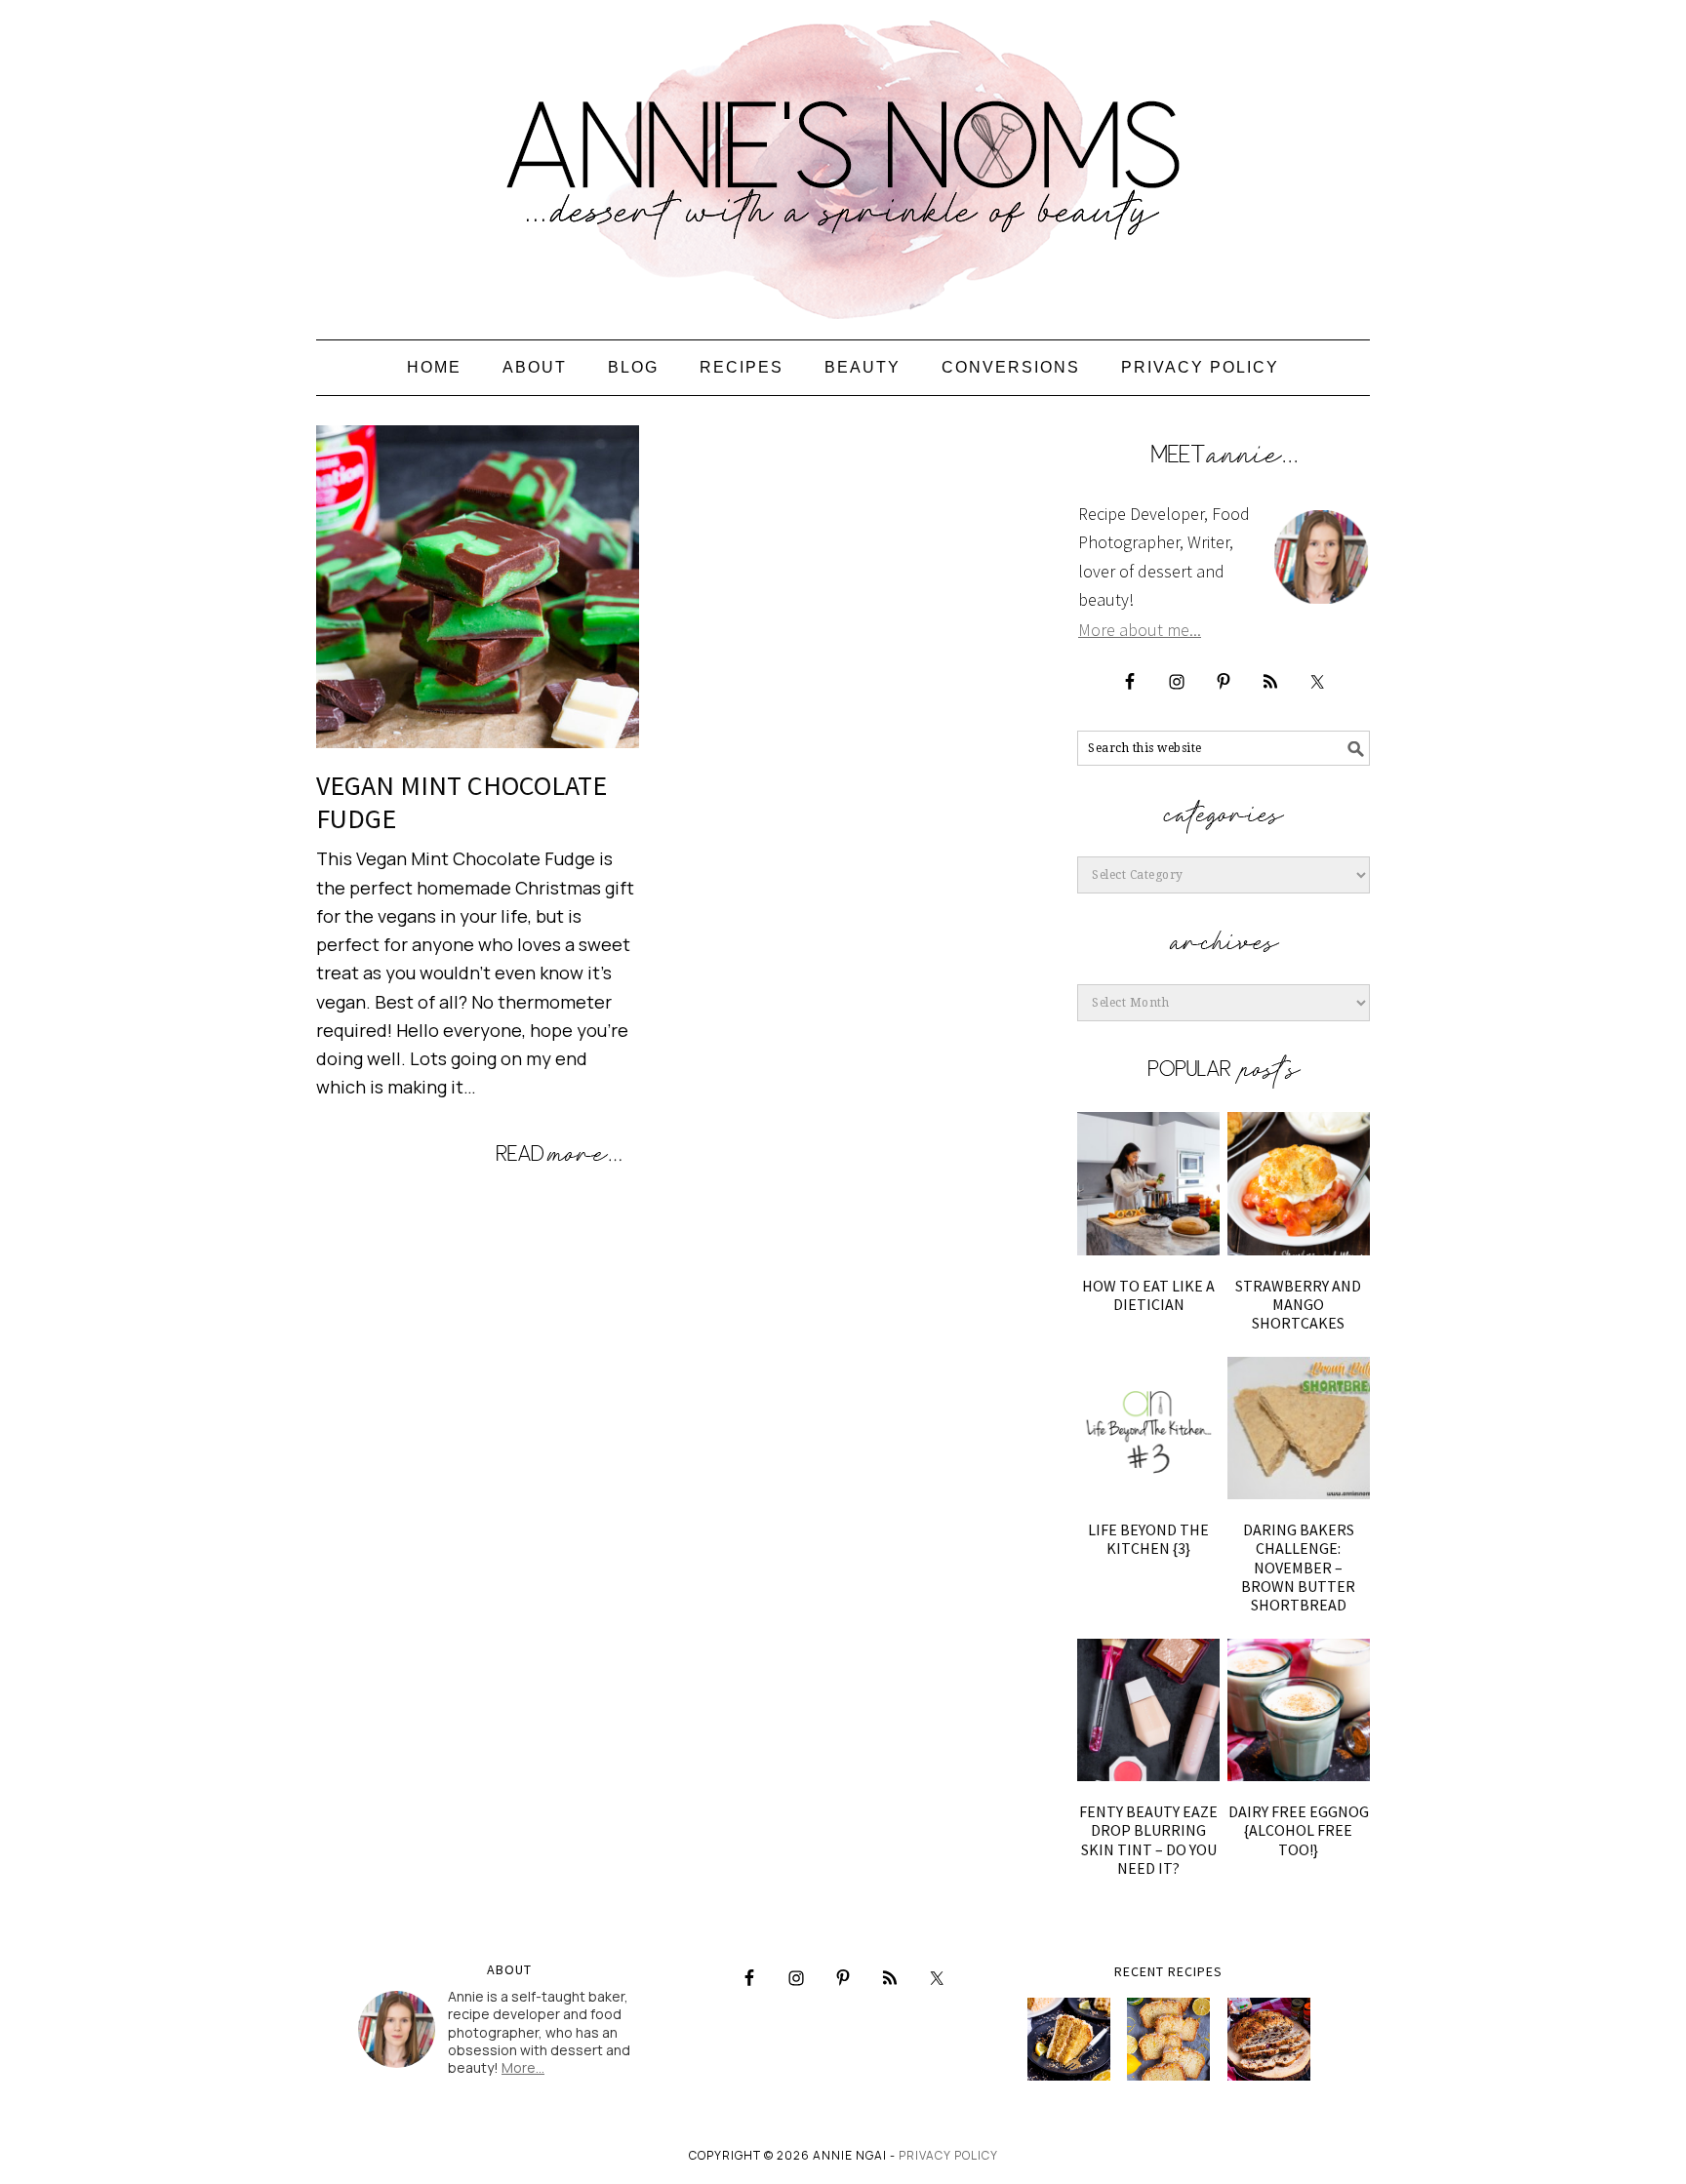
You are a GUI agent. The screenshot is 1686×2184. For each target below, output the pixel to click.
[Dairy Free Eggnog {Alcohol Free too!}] (1299, 1710)
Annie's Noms (843, 161)
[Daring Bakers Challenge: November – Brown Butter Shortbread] (1299, 1428)
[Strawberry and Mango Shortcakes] (1299, 1183)
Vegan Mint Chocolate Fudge (462, 802)
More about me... (1140, 630)
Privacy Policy (948, 2155)
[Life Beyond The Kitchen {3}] (1148, 1428)
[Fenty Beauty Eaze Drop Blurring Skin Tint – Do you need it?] (1148, 1710)
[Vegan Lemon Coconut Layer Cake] (1069, 2039)
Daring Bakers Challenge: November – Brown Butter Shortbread (1298, 1567)
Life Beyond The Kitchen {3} (1148, 1539)
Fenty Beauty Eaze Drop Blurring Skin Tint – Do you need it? (1148, 1840)
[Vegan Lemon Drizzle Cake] (1168, 2039)
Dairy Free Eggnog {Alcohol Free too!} (1299, 1830)
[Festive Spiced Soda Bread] (1269, 2039)
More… (523, 2067)
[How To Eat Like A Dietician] (1148, 1183)
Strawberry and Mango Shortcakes (1298, 1304)
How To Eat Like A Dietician (1148, 1295)
